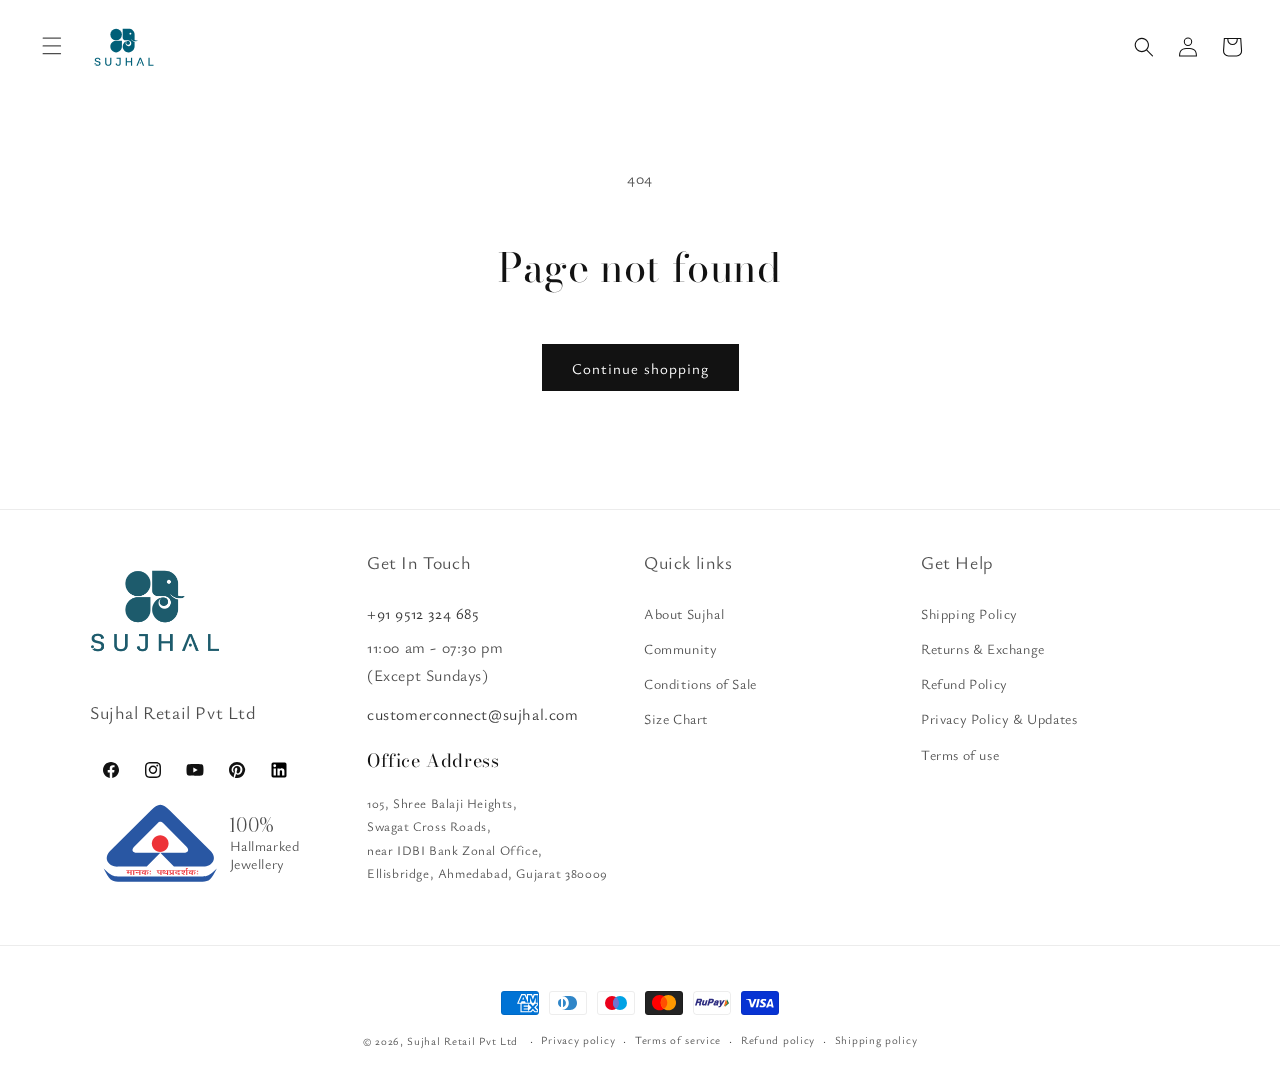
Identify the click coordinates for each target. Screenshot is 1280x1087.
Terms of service (678, 1039)
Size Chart (676, 718)
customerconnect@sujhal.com (473, 714)
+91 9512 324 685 (423, 613)
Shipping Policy (969, 613)
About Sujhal (684, 613)
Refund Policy (964, 683)
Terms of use (960, 754)
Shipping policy (876, 1039)
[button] (1144, 47)
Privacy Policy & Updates (999, 718)
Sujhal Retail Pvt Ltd (462, 1040)
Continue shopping (640, 368)
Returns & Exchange (983, 648)
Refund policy (778, 1039)
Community (680, 648)
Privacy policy (578, 1039)
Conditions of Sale (700, 683)
